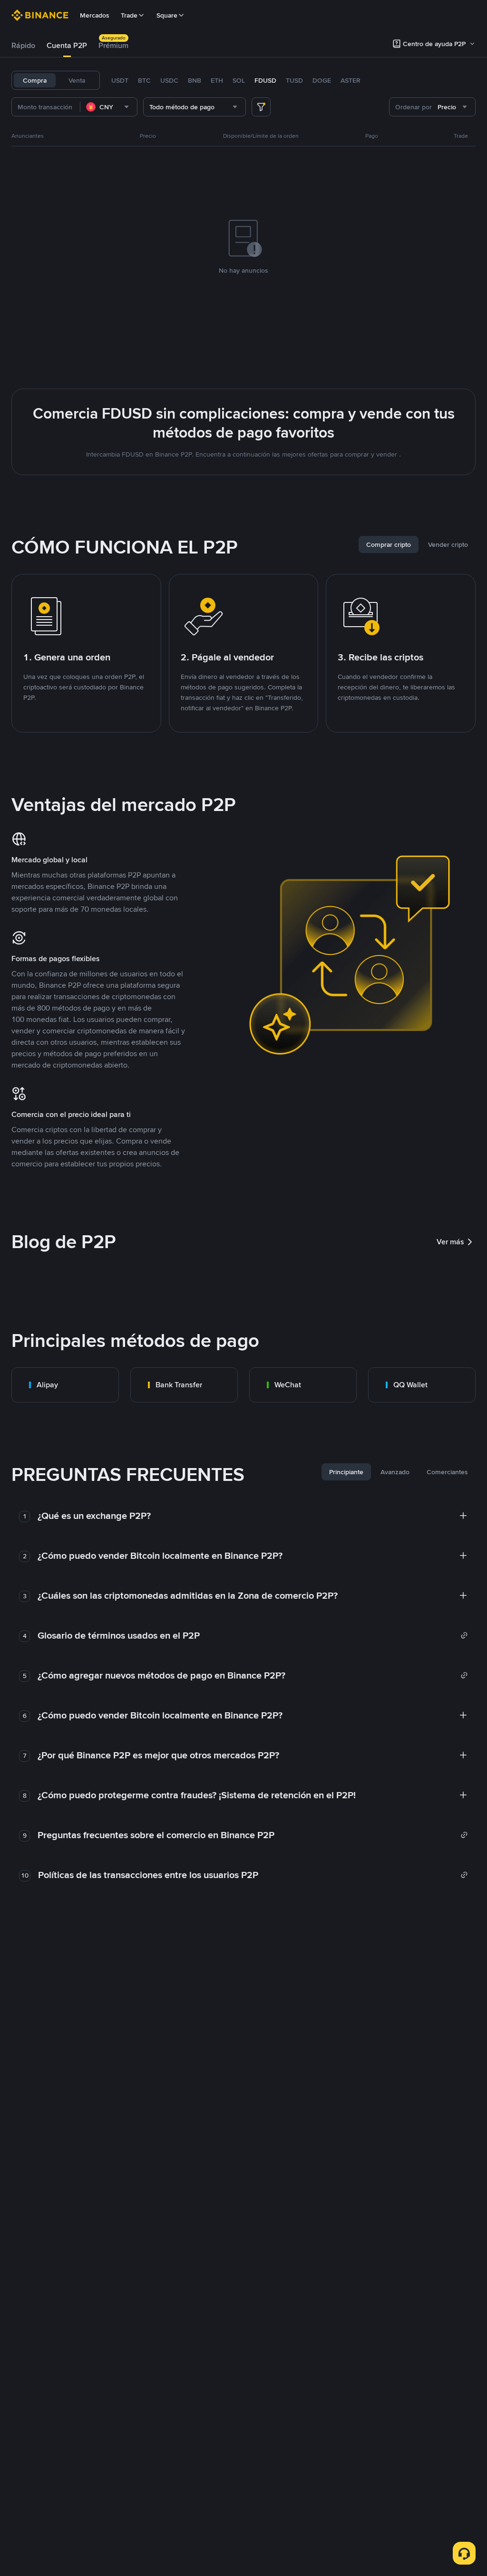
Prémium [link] (113, 45)
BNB (195, 80)
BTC (144, 80)
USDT (120, 80)
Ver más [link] (450, 1242)
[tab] (23, 46)
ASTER (351, 80)
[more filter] (261, 107)
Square (167, 15)
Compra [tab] (35, 80)
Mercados (95, 15)
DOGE (322, 80)
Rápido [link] (23, 45)
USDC (169, 80)
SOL (239, 80)
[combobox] (109, 107)
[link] (65, 1385)
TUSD (294, 80)
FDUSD (265, 80)
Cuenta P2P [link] (67, 45)
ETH (217, 80)
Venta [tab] (77, 80)
